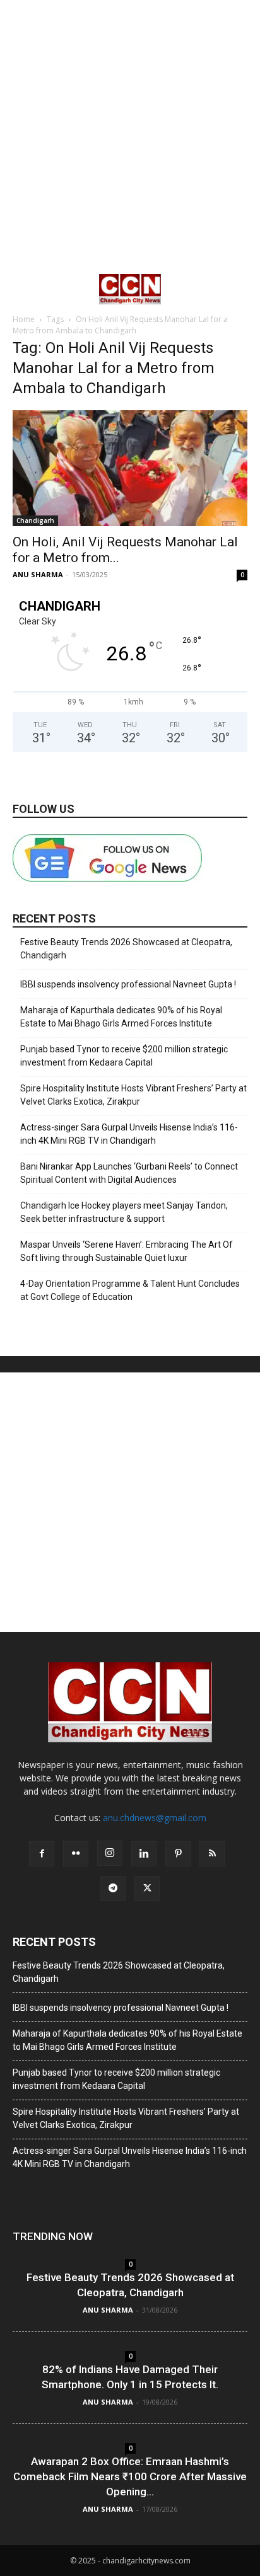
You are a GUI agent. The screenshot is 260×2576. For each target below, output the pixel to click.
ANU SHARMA (38, 574)
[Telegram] (113, 1889)
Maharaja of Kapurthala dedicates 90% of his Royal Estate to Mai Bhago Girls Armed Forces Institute (121, 1017)
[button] (21, 289)
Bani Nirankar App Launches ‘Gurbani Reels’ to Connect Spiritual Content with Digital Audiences (129, 1173)
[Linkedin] (144, 1854)
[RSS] (212, 1854)
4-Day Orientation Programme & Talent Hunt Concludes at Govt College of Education (130, 1290)
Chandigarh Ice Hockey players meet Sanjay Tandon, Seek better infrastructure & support (124, 1212)
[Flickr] (76, 1854)
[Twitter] (147, 1889)
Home (24, 319)
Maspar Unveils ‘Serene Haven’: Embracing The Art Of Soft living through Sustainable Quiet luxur (127, 1251)
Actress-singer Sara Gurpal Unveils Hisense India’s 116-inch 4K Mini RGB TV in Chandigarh (129, 1134)
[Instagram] (110, 1853)
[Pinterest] (178, 1854)
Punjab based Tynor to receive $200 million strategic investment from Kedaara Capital (124, 1056)
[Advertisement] (130, 136)
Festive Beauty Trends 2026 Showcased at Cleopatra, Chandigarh (126, 949)
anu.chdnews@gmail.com (155, 1818)
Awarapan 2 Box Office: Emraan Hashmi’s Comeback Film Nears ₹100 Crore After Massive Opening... (130, 2476)
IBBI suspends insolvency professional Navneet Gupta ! (128, 984)
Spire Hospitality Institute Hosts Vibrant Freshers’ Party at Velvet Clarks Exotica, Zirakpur (133, 1095)
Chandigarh (35, 520)
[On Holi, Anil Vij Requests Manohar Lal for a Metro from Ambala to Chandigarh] (130, 468)
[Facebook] (42, 1854)
